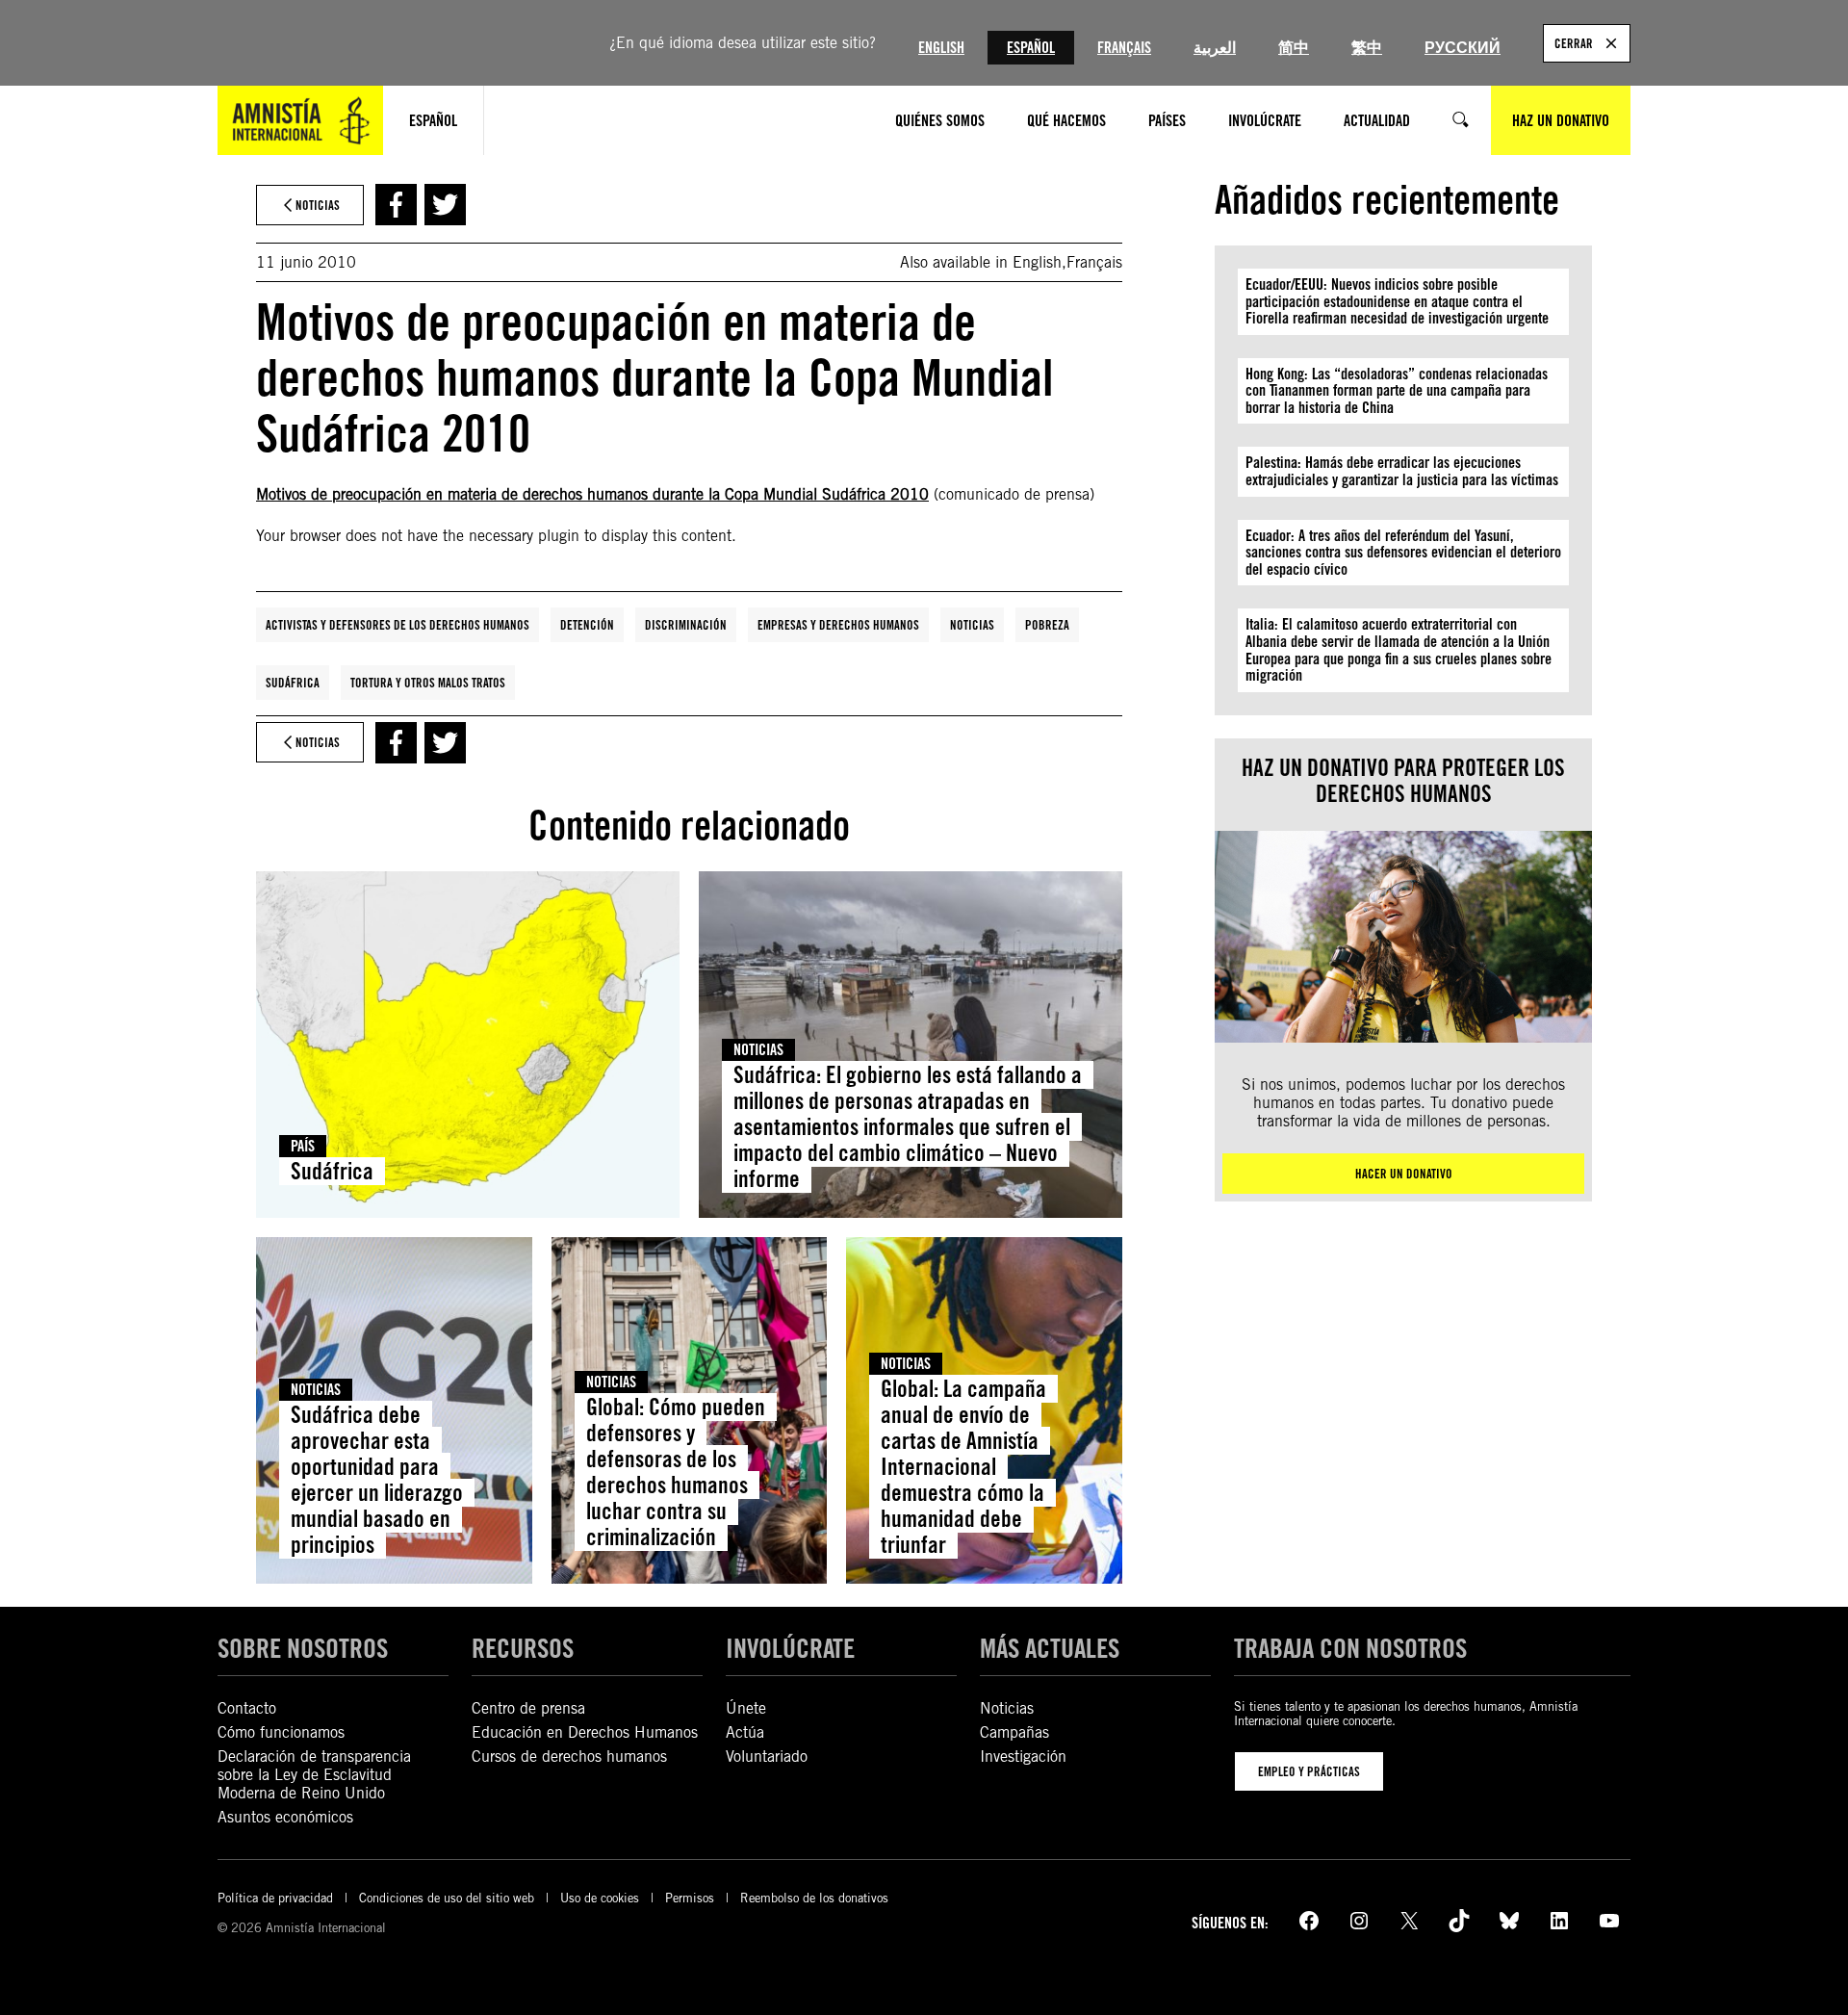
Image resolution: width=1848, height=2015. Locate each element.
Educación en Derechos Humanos (585, 1732)
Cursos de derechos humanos (569, 1757)
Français (1124, 48)
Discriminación (686, 625)
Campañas (1014, 1732)
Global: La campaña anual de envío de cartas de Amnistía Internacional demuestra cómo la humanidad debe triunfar (963, 1466)
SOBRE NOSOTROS (303, 1648)
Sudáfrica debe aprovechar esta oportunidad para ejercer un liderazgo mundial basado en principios (377, 1479)
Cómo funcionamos (281, 1732)
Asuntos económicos (285, 1817)
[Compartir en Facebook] (396, 205)
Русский (1463, 48)
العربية (1215, 48)
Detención (587, 625)
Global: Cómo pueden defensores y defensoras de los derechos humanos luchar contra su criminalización (676, 1472)
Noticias (972, 625)
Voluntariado (767, 1757)
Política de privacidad (275, 1898)
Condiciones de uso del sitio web (447, 1898)
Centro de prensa (528, 1708)
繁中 (1367, 48)
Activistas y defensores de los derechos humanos (398, 625)
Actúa (745, 1732)
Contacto (247, 1708)
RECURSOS (523, 1648)
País (303, 1146)
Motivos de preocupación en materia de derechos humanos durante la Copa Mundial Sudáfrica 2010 (592, 494)
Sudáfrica (293, 683)
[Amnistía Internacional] (300, 120)
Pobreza (1047, 625)
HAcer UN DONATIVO (1404, 1174)
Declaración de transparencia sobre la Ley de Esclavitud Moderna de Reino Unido (314, 1775)
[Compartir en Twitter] (445, 205)
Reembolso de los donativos (814, 1898)
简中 (1294, 48)
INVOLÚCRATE (790, 1648)
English (941, 48)
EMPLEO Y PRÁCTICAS (1309, 1771)
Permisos (690, 1898)
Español (1031, 48)
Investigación (1023, 1757)
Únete (746, 1708)
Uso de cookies (600, 1898)
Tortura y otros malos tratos (428, 683)
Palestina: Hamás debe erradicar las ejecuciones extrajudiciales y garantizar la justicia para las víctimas (1402, 471)
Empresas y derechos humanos (838, 625)
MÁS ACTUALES (1050, 1648)
